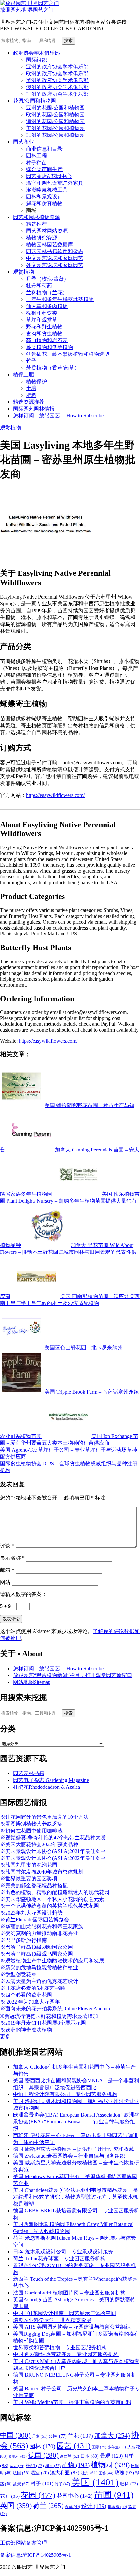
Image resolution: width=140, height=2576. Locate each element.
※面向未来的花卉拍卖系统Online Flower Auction (55, 2009)
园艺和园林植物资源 (36, 217)
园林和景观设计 (44, 197)
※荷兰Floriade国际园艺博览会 (35, 1920)
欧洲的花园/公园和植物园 (55, 115)
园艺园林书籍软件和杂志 (55, 251)
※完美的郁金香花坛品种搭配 (34, 1885)
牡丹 (89, 2473)
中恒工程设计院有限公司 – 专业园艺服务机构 (65, 2094)
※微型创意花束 (18, 1974)
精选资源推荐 (29, 402)
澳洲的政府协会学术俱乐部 (57, 87)
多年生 (117, 2447)
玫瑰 (124, 2473)
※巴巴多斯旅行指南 (23, 1940)
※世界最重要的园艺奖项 (29, 1879)
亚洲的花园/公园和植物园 (55, 108)
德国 (43, 2455)
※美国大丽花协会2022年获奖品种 (39, 1844)
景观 (111, 2456)
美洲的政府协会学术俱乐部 (57, 80)
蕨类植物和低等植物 (49, 347)
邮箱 (7, 1570)
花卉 (10, 2496)
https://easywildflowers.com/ (55, 795)
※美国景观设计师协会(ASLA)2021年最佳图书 (53, 1851)
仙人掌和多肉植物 (47, 306)
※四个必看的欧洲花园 (26, 1995)
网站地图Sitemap (32, 1682)
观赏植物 (23, 272)
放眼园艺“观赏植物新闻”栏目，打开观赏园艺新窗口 (73, 1675)
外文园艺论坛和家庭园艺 (55, 265)
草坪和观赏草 (42, 320)
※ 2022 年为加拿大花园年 (30, 2002)
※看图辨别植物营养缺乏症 (31, 1824)
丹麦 (40, 2436)
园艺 (74, 2446)
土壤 (31, 388)
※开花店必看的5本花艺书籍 (33, 1988)
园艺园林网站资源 (47, 231)
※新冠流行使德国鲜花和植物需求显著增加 (49, 2016)
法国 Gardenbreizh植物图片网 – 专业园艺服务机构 (69, 2293)
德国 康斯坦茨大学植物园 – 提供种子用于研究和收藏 (74, 2149)
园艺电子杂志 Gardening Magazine (51, 1780)
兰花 (81, 2436)
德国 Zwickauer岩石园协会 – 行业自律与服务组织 (69, 2156)
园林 (42, 2446)
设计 (94, 2506)
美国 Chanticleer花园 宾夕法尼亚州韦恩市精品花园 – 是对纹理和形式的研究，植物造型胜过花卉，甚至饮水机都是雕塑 (76, 2197)
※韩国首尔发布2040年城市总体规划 (42, 1872)
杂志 (17, 2466)
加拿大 (112, 2435)
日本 (90, 2456)
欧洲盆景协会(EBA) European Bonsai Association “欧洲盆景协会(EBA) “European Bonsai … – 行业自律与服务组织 (76, 2122)
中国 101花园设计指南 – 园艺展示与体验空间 (64, 2313)
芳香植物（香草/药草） (53, 368)
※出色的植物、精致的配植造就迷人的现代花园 (55, 1892)
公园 (58, 2436)
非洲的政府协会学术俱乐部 (57, 94)
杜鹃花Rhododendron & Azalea (47, 1787)
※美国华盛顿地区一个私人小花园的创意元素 (52, 1899)
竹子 (31, 361)
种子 (42, 2484)
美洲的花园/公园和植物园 (55, 128)
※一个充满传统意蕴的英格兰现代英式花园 (49, 1906)
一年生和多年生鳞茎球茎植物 (60, 299)
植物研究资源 (42, 238)
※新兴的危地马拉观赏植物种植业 (39, 1968)
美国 (95, 2482)
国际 (99, 2447)
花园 (38, 2495)
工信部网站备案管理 (23, 2543)
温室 (40, 2473)
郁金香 (117, 2507)
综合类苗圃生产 (44, 169)
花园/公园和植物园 (35, 101)
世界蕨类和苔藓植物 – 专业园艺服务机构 (60, 2347)
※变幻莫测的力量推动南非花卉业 (39, 1933)
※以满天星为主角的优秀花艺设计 (39, 1981)
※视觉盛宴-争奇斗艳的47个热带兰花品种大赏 (53, 1838)
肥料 (31, 395)
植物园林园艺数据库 (49, 245)
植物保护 (36, 381)
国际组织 (36, 60)
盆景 (21, 2484)
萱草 (72, 2507)
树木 (53, 2466)
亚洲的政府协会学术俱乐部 (57, 67)
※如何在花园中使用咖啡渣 (31, 1831)
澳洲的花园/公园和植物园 (55, 121)
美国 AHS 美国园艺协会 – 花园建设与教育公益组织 (72, 2327)
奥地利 (18, 2456)
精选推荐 (36, 224)
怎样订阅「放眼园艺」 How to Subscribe (58, 416)
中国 (15, 2435)
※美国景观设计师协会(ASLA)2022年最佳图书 (53, 1858)
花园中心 (75, 2496)
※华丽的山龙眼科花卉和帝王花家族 (42, 1926)
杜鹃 (35, 2466)
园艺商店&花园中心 (49, 176)
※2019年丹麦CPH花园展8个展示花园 (43, 2023)
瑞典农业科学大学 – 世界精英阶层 (52, 2320)
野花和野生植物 (44, 327)
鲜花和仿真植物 (44, 203)
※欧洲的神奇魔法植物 (26, 2030)
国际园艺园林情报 (34, 409)
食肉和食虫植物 (44, 333)
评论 (7, 1546)
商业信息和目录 (44, 149)
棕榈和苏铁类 (42, 313)
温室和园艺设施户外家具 (55, 183)
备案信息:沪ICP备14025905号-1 (35, 2555)
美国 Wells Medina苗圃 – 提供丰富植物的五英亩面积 (72, 2402)
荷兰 (48, 2506)
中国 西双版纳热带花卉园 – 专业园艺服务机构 (66, 2354)
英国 (16, 2505)
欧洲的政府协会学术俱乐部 (57, 73)
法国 (21, 2473)
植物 (76, 2465)
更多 (5, 2037)
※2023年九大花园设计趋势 (31, 1913)
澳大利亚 (65, 2473)
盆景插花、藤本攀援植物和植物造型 (68, 354)
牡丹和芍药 (39, 286)
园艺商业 (23, 142)
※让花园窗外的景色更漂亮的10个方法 (44, 1817)
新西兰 (70, 2456)
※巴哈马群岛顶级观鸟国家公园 (36, 1954)
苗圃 (114, 2495)
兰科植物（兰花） (47, 292)
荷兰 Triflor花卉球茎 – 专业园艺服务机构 (59, 2258)
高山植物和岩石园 (47, 340)
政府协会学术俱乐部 (36, 53)
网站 (5, 1582)
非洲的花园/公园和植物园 (55, 135)
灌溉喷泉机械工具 (47, 190)
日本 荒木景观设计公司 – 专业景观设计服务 (63, 2252)
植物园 (110, 2465)
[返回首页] (29, 3)
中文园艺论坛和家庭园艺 (55, 258)
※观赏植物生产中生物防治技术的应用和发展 (52, 1961)
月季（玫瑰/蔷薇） (48, 279)
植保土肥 (23, 375)
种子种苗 (36, 162)
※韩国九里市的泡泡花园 (29, 1865)
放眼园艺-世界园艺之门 (27, 10)
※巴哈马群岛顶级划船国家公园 (36, 1947)
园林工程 (36, 156)
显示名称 (12, 1558)
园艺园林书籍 (29, 1773)
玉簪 (106, 2473)
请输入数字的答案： (23, 1594)
